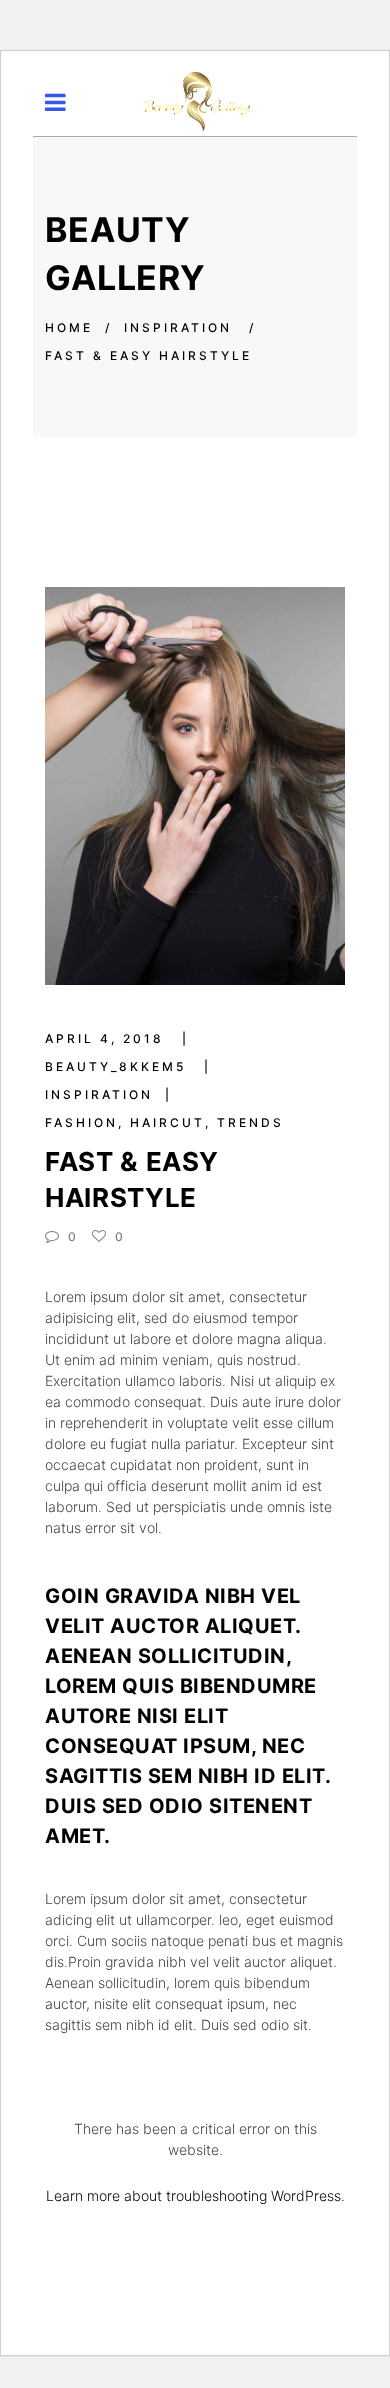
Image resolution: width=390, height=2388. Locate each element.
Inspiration (99, 1094)
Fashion (81, 1122)
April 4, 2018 (107, 1038)
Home (69, 327)
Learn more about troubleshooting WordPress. (195, 2195)
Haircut (167, 1122)
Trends (250, 1122)
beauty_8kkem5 (118, 1066)
